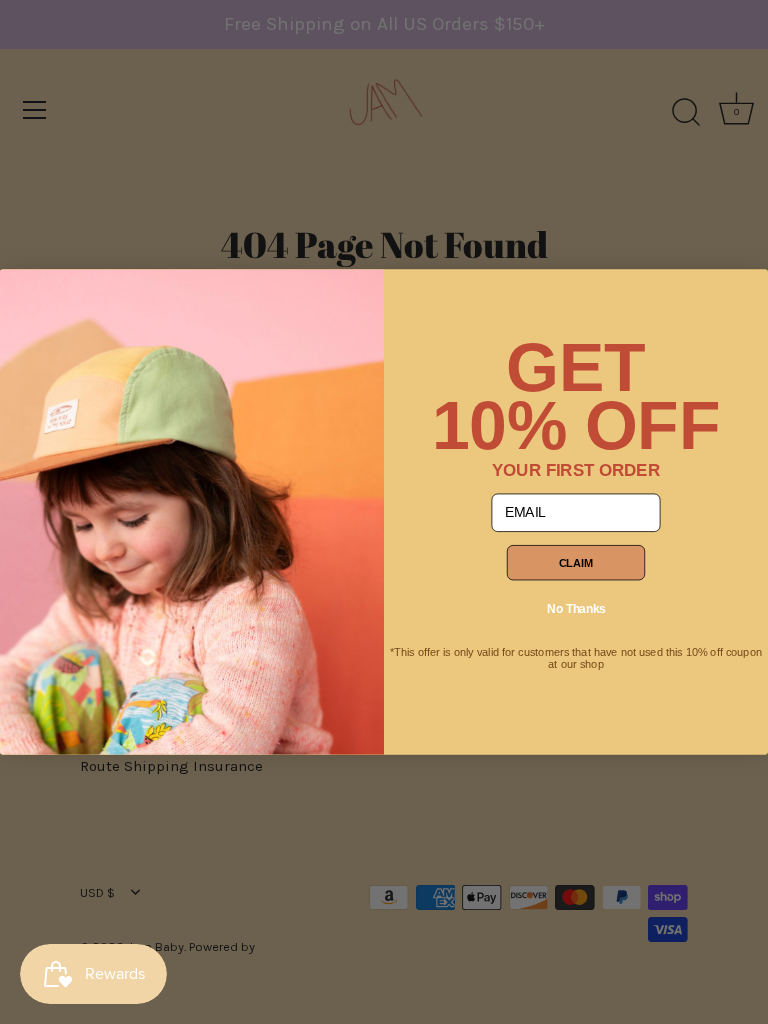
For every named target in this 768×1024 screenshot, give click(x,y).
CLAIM (576, 563)
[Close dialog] (23, 293)
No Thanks (576, 608)
